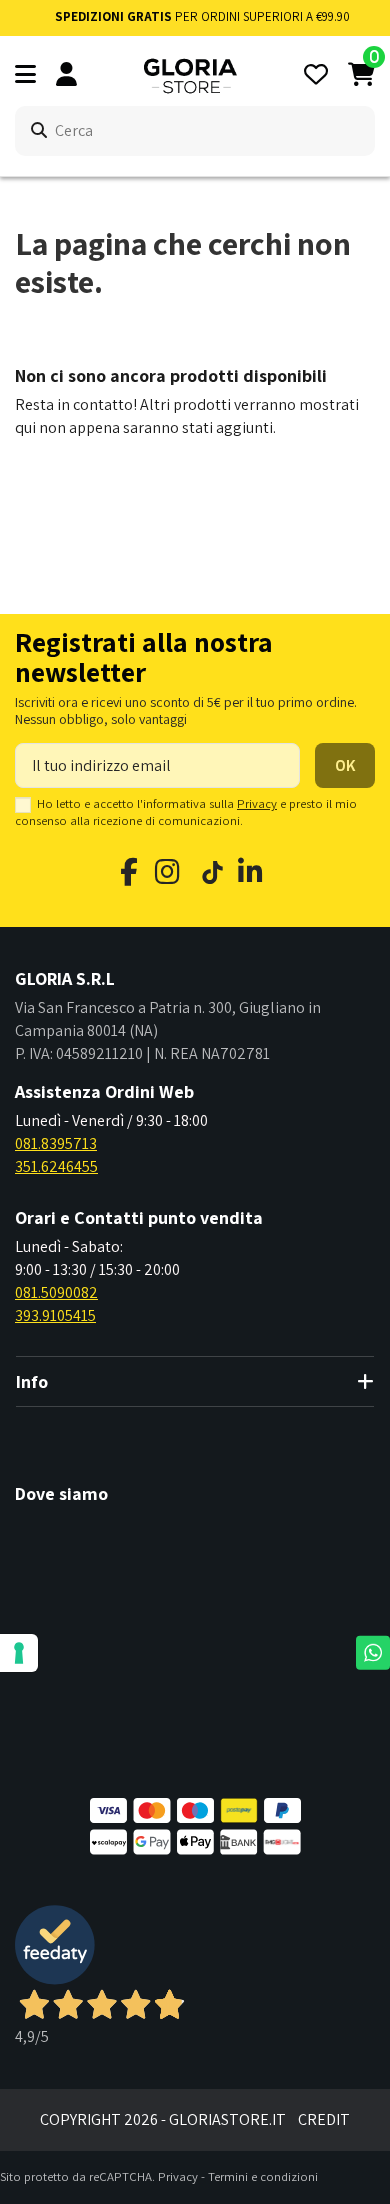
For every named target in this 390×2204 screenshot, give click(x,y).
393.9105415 (55, 1315)
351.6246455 (56, 1166)
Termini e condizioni (263, 2176)
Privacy (257, 803)
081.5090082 (56, 1292)
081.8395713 (56, 1143)
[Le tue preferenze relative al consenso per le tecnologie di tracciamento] (19, 1653)
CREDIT (324, 2119)
